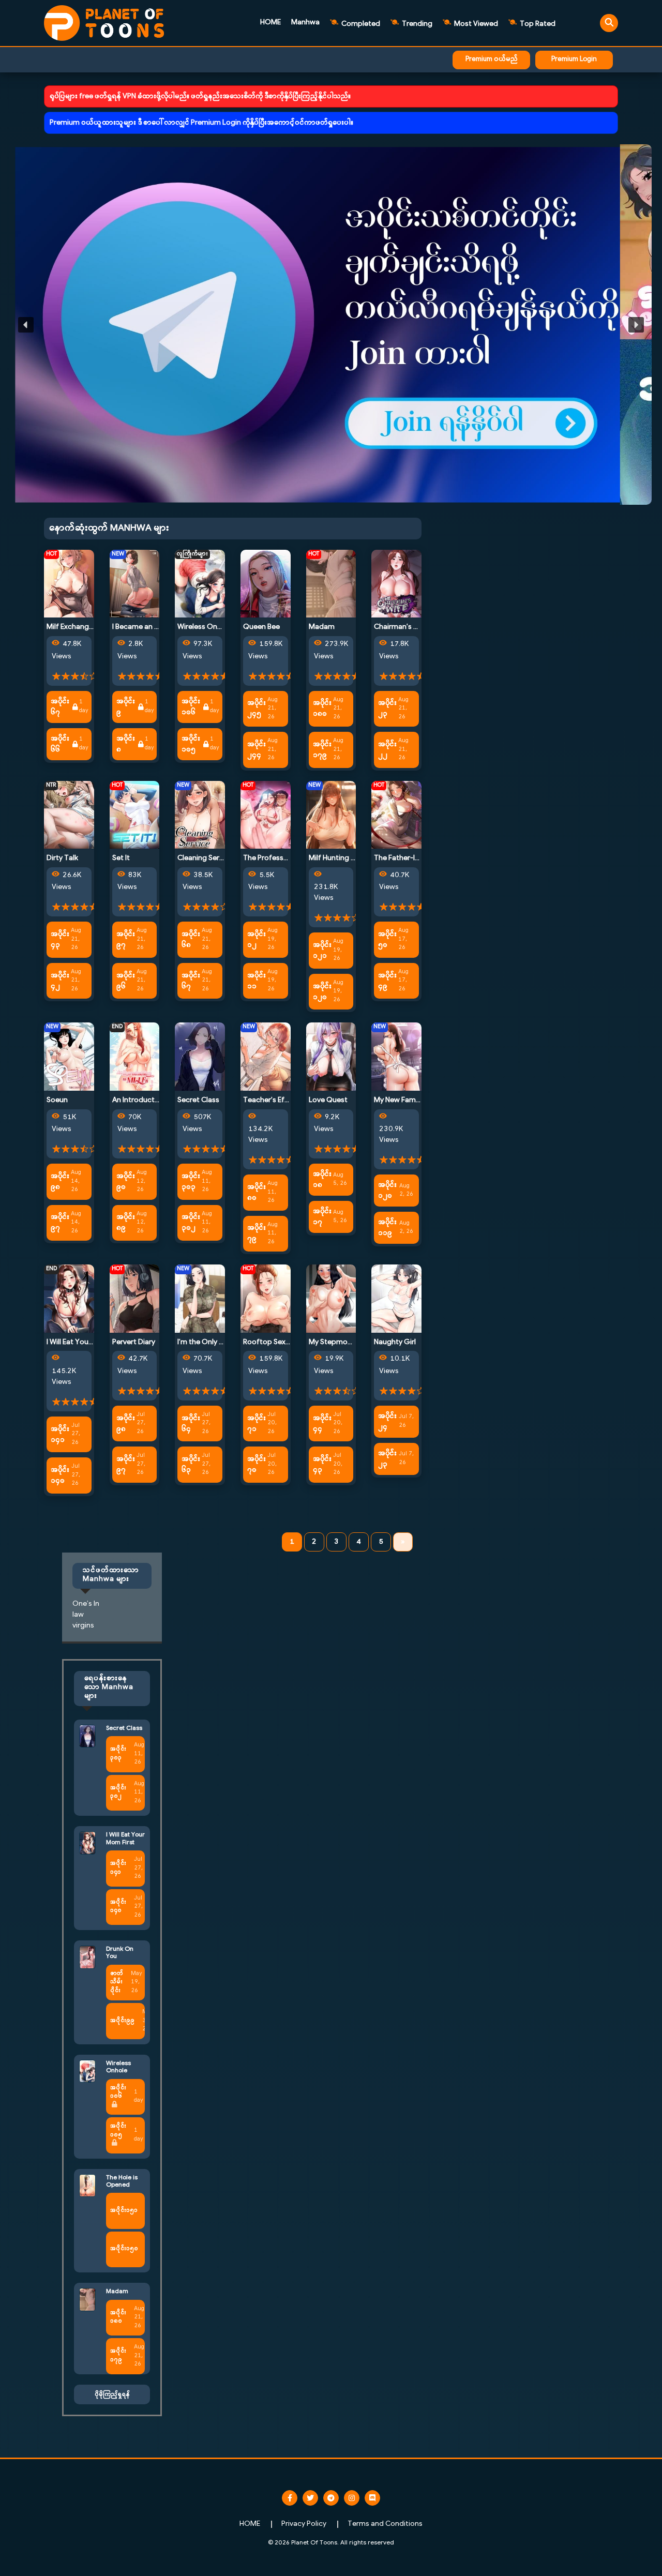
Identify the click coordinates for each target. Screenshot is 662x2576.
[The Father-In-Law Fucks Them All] (396, 815)
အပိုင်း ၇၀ (257, 1465)
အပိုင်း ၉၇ (126, 940)
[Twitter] (310, 2498)
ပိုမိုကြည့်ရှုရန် (112, 2394)
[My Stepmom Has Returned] (331, 1298)
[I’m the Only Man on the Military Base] (200, 1298)
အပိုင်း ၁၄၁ (60, 1435)
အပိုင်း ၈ (126, 744)
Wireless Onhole (205, 627)
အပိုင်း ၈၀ (257, 1193)
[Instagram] (352, 2498)
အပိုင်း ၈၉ (126, 1223)
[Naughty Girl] (396, 1298)
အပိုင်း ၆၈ (191, 940)
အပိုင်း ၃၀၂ (191, 1223)
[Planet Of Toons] (104, 23)
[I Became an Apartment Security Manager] (135, 584)
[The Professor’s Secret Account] (266, 815)
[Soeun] (69, 1057)
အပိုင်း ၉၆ (126, 981)
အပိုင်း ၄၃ (60, 940)
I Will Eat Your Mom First (86, 1342)
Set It (121, 858)
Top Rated (537, 24)
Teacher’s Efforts (272, 1100)
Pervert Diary (134, 1342)
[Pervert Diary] (135, 1298)
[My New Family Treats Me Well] (396, 1057)
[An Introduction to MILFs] (135, 1057)
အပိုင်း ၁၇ (322, 1217)
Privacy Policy (304, 2524)
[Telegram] (331, 2498)
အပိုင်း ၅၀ (387, 940)
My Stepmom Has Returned (355, 1342)
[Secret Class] (200, 1057)
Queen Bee (261, 627)
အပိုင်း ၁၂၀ (322, 992)
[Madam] (331, 584)
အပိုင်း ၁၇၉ (322, 750)
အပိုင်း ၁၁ (257, 981)
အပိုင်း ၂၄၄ (257, 750)
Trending (416, 24)
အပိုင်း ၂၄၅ (257, 709)
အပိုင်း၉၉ (122, 2021)
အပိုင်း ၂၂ (387, 750)
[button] (331, 325)
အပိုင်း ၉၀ (126, 1182)
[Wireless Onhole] (200, 584)
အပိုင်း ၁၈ (322, 1180)
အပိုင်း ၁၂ (257, 940)
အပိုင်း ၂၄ (387, 1422)
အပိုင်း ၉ (126, 707)
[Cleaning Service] (200, 815)
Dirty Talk (62, 858)
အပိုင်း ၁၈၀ (322, 709)
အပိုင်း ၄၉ (387, 981)
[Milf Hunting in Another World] (331, 815)
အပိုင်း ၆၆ (60, 744)
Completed (360, 24)
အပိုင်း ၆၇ (60, 707)
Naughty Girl (395, 1342)
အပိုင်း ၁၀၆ (191, 707)
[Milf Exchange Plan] (69, 584)
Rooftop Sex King (272, 1342)
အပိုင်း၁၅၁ (124, 2211)
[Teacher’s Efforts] (266, 1057)
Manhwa (305, 22)
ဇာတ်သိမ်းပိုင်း (117, 1982)
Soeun (57, 1100)
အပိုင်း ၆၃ (191, 1465)
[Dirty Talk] (69, 815)
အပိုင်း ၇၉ (257, 1233)
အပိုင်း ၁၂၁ (322, 951)
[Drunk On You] (87, 1957)
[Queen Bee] (266, 584)
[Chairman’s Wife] (396, 584)
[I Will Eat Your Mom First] (69, 1298)
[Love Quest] (331, 1057)
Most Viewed (475, 24)
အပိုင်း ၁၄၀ (60, 1475)
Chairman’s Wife (401, 627)
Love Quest (328, 1100)
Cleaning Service (205, 858)
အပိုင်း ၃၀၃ (191, 1182)
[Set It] (135, 815)
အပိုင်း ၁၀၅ (191, 744)
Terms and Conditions (385, 2524)
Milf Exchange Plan (78, 627)
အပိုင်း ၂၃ (387, 709)
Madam (322, 627)
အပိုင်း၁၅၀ (124, 2249)
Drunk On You (120, 1953)
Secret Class (198, 1100)
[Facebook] (290, 2498)
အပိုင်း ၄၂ (60, 981)
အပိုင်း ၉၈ (60, 1182)
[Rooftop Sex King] (266, 1298)
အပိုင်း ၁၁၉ (387, 1228)
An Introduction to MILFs (153, 1100)
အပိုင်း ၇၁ (257, 1424)
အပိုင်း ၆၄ (191, 1424)
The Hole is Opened (122, 2181)
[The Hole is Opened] (87, 2185)
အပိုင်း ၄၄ (322, 1424)
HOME (270, 22)
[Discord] (372, 2498)
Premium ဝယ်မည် (492, 59)
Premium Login (574, 59)
